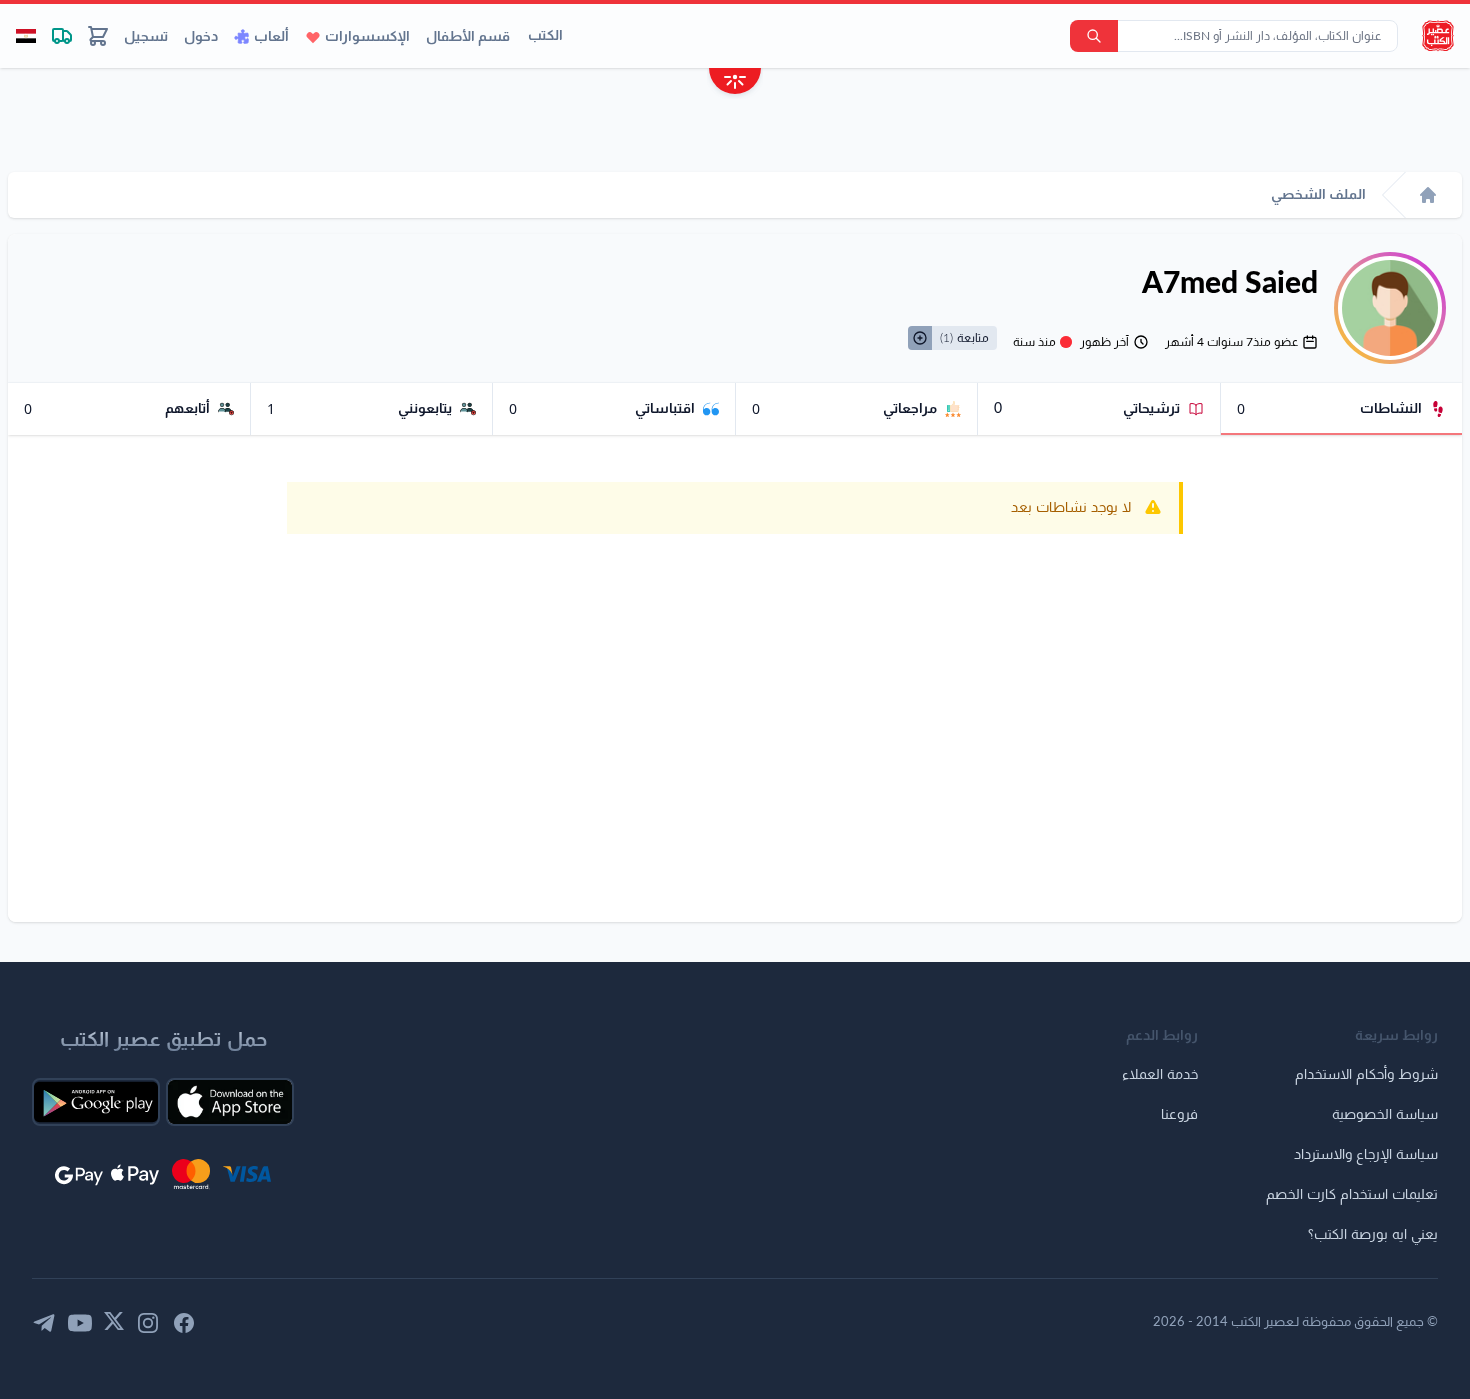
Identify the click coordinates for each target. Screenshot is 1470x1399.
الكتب (545, 36)
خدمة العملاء (1160, 1075)
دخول (201, 37)
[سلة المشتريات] (98, 36)
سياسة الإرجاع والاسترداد (1366, 1155)
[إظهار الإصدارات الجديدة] (735, 83)
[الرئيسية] (1428, 195)
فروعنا (1179, 1115)
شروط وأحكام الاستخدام (1366, 1075)
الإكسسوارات (367, 37)
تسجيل (146, 37)
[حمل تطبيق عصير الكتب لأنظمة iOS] (230, 1102)
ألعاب (271, 37)
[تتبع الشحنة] (62, 36)
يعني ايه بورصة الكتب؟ (1373, 1235)
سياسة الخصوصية (1385, 1115)
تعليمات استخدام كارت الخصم (1352, 1195)
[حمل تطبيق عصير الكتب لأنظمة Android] (96, 1102)
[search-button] (1094, 36)
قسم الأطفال (468, 37)
